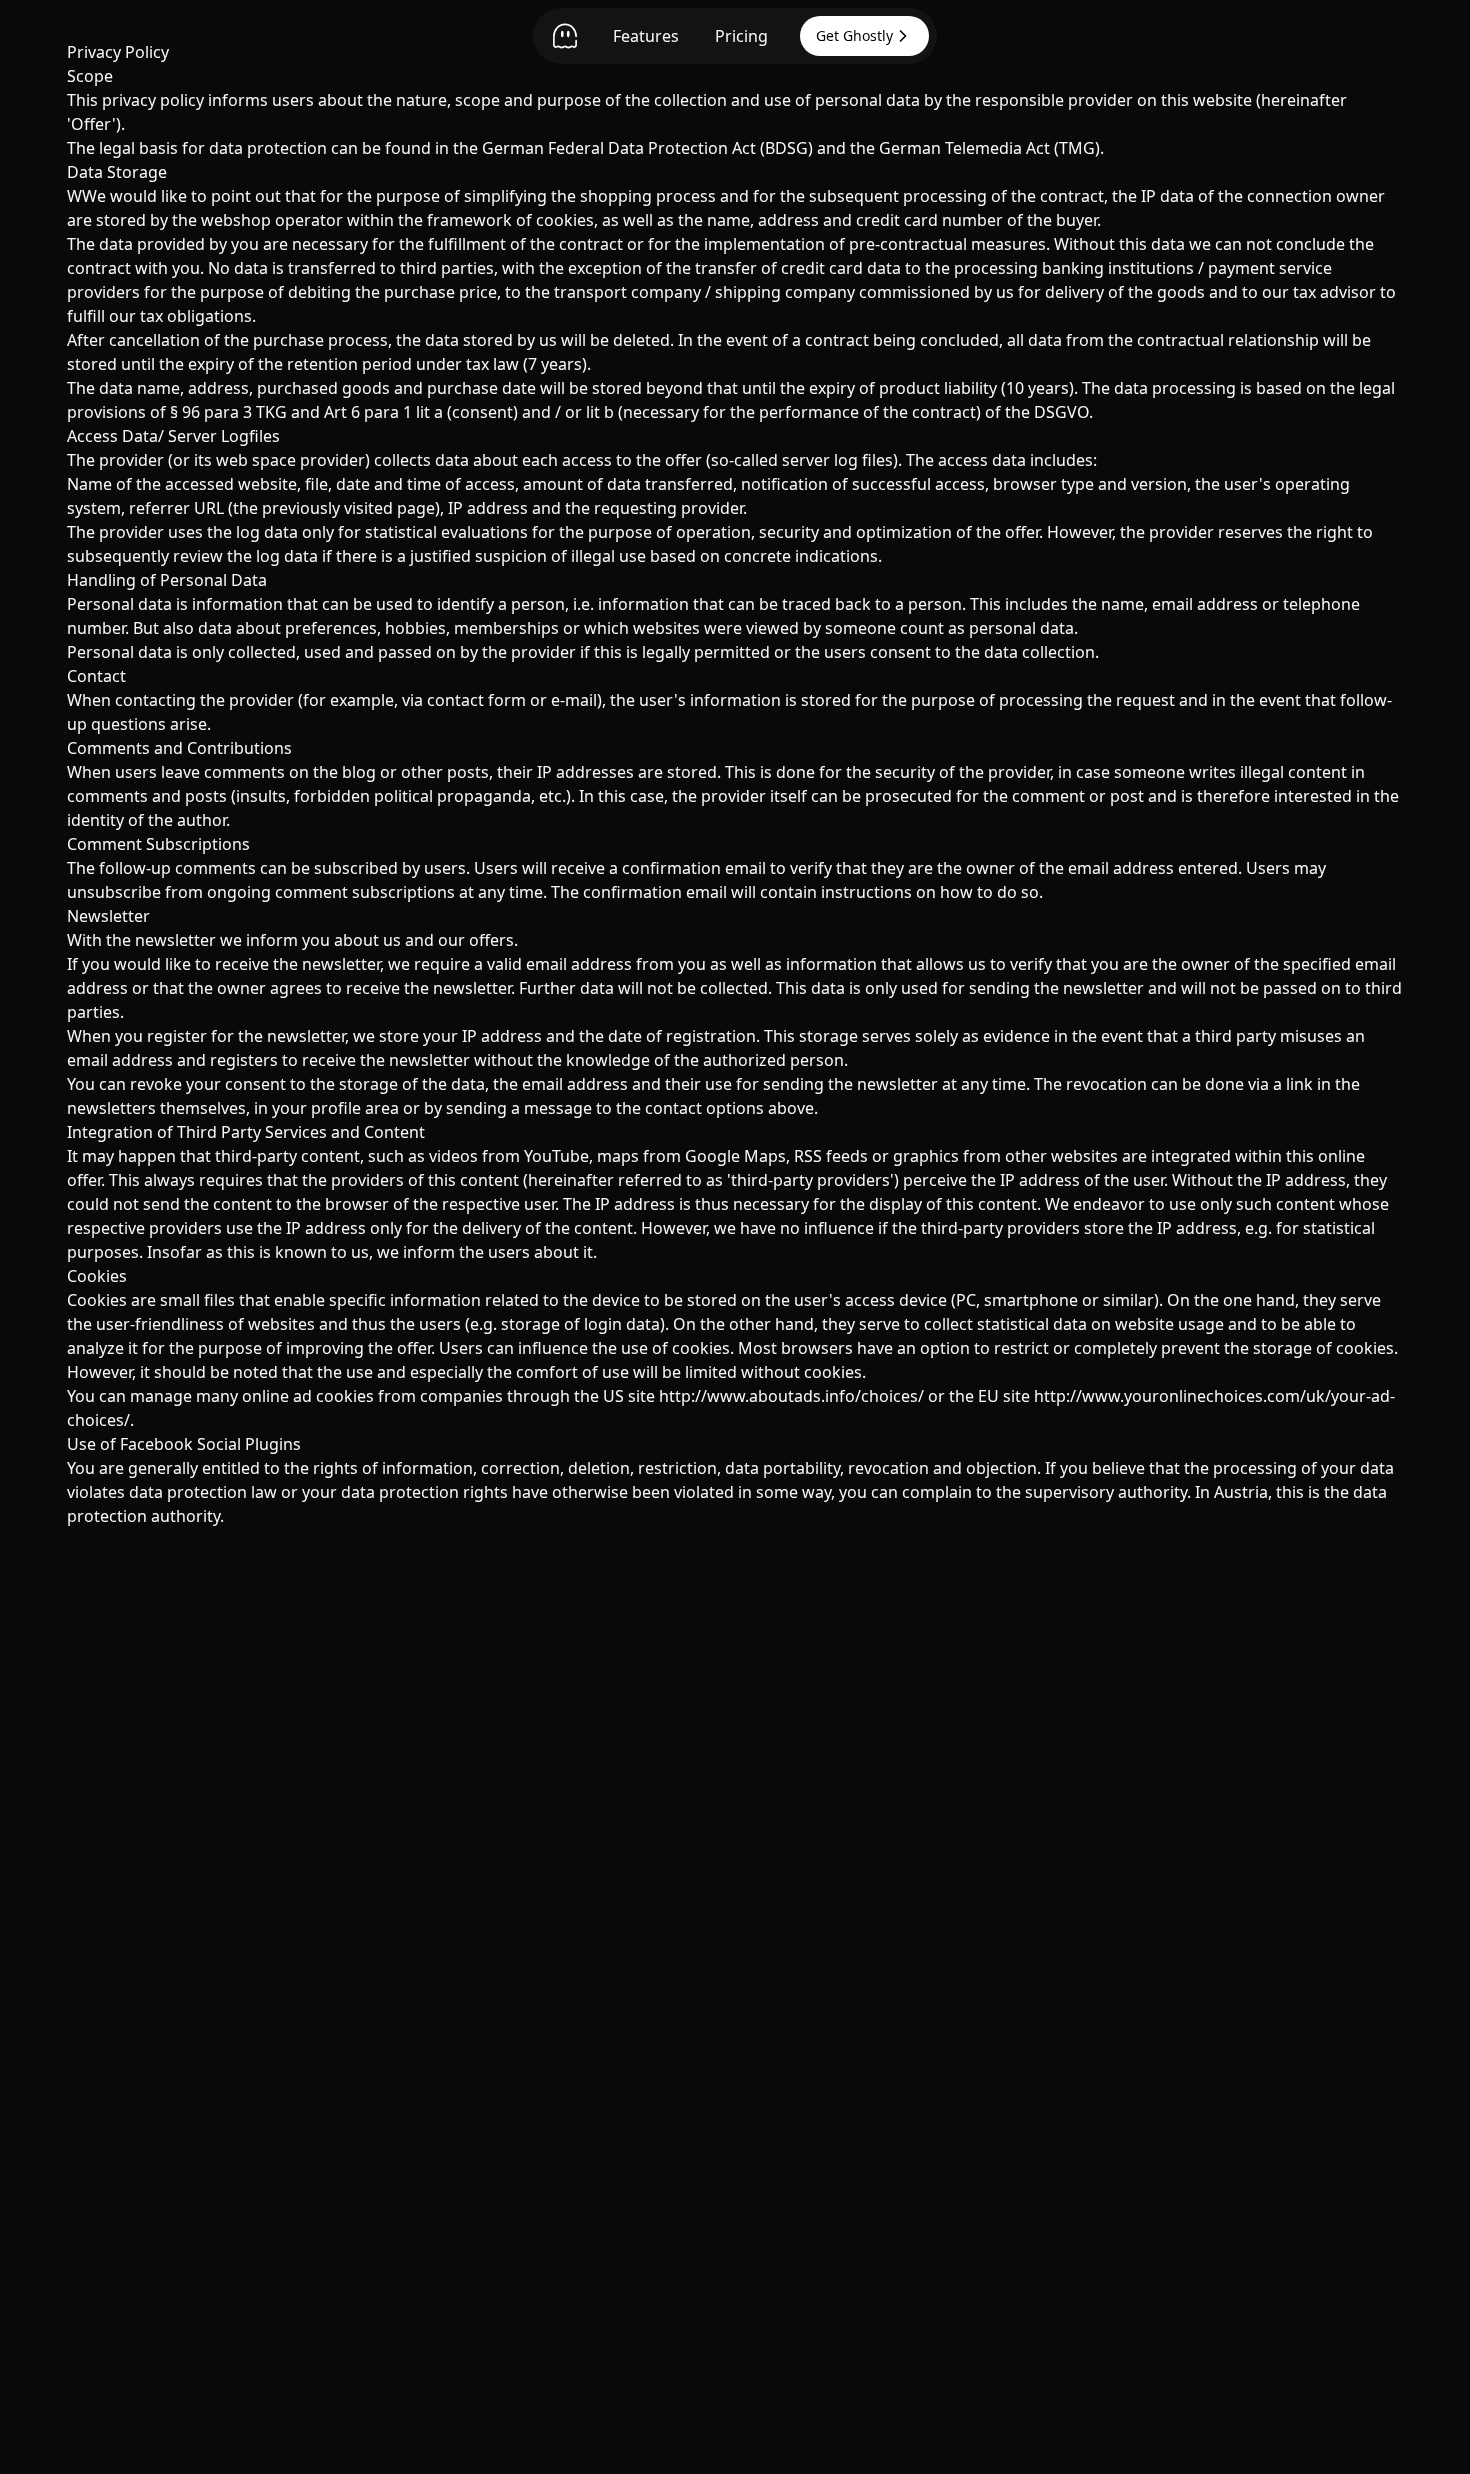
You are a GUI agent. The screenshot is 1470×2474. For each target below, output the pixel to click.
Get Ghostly (854, 35)
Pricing (741, 36)
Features (646, 36)
